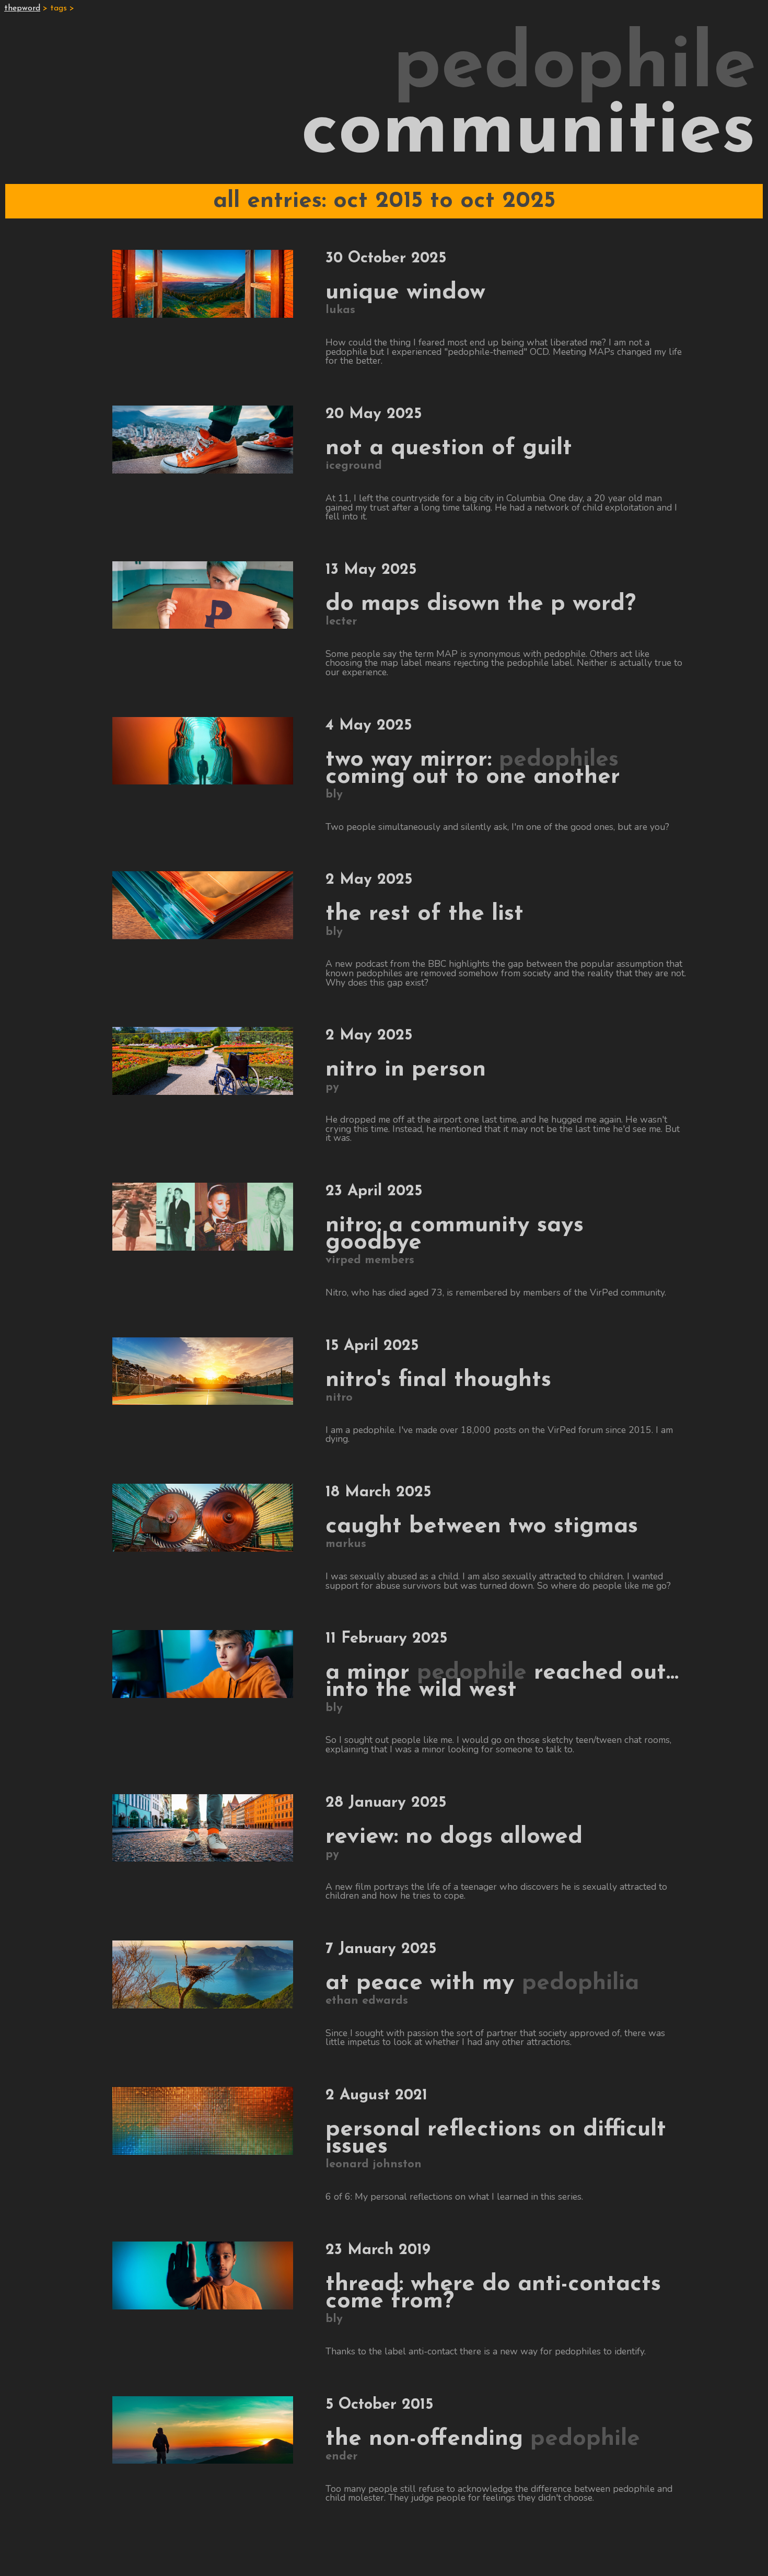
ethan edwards (367, 2001)
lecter (341, 622)
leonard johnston (374, 2164)
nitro (339, 1398)
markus (346, 1544)
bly (334, 795)
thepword (22, 8)
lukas (340, 310)
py (332, 1087)
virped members (370, 1260)
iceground (354, 466)
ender (341, 2457)
